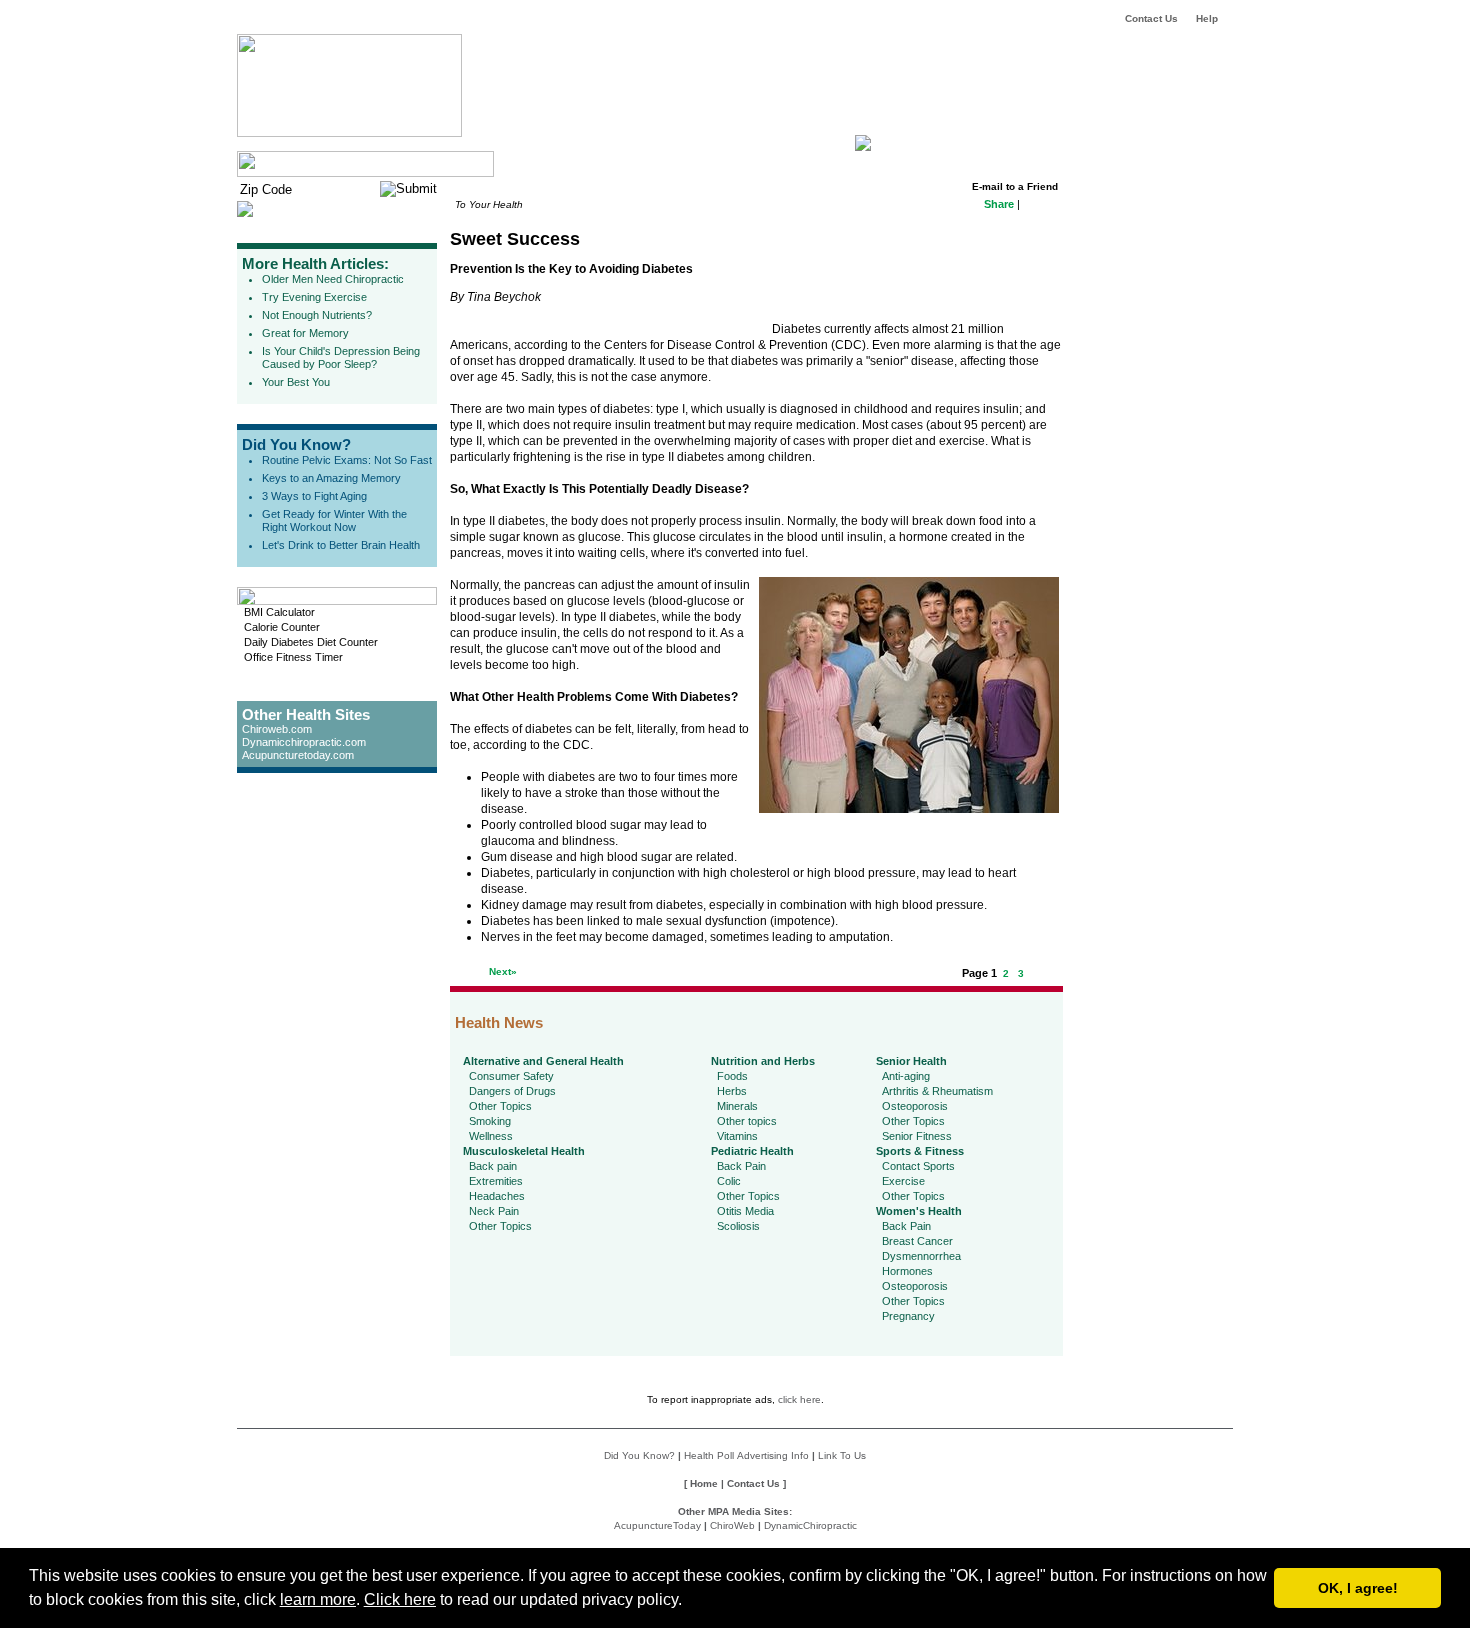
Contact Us (1151, 18)
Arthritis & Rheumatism (937, 1091)
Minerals (737, 1106)
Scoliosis (738, 1226)
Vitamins (737, 1136)
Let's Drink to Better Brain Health (341, 545)
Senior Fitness (917, 1136)
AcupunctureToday (657, 1525)
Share (999, 204)
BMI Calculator (279, 612)
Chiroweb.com (277, 729)
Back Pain (741, 1166)
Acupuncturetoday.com (298, 755)
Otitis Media (745, 1211)
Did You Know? (296, 444)
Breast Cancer (917, 1241)
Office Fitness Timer (293, 657)
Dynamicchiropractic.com (304, 742)
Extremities (496, 1181)
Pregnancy (908, 1316)
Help (1207, 18)
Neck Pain (494, 1211)
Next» (503, 971)
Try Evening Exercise (314, 297)
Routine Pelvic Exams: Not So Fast (347, 460)
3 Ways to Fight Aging (314, 496)
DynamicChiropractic (810, 1525)
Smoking (490, 1121)
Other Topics (500, 1106)
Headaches (497, 1196)
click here (799, 1399)
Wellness (491, 1136)
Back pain (493, 1166)
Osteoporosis (915, 1106)
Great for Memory (305, 333)
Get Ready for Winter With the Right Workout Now (334, 520)
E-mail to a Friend (1015, 186)
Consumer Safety (511, 1076)
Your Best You (296, 382)
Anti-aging (906, 1076)
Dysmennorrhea (921, 1256)
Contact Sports (918, 1166)
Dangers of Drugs (512, 1091)
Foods (732, 1076)
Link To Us (842, 1455)
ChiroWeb (732, 1525)
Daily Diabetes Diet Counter (311, 642)
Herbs (732, 1091)
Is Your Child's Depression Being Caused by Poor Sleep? (341, 357)
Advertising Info (773, 1455)
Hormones (907, 1271)
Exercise (903, 1181)
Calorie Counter (282, 627)
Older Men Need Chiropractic (333, 279)
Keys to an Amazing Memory (331, 478)
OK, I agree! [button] (1358, 1588)
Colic (729, 1181)
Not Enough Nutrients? (317, 315)
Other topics (747, 1121)
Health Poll (709, 1455)
